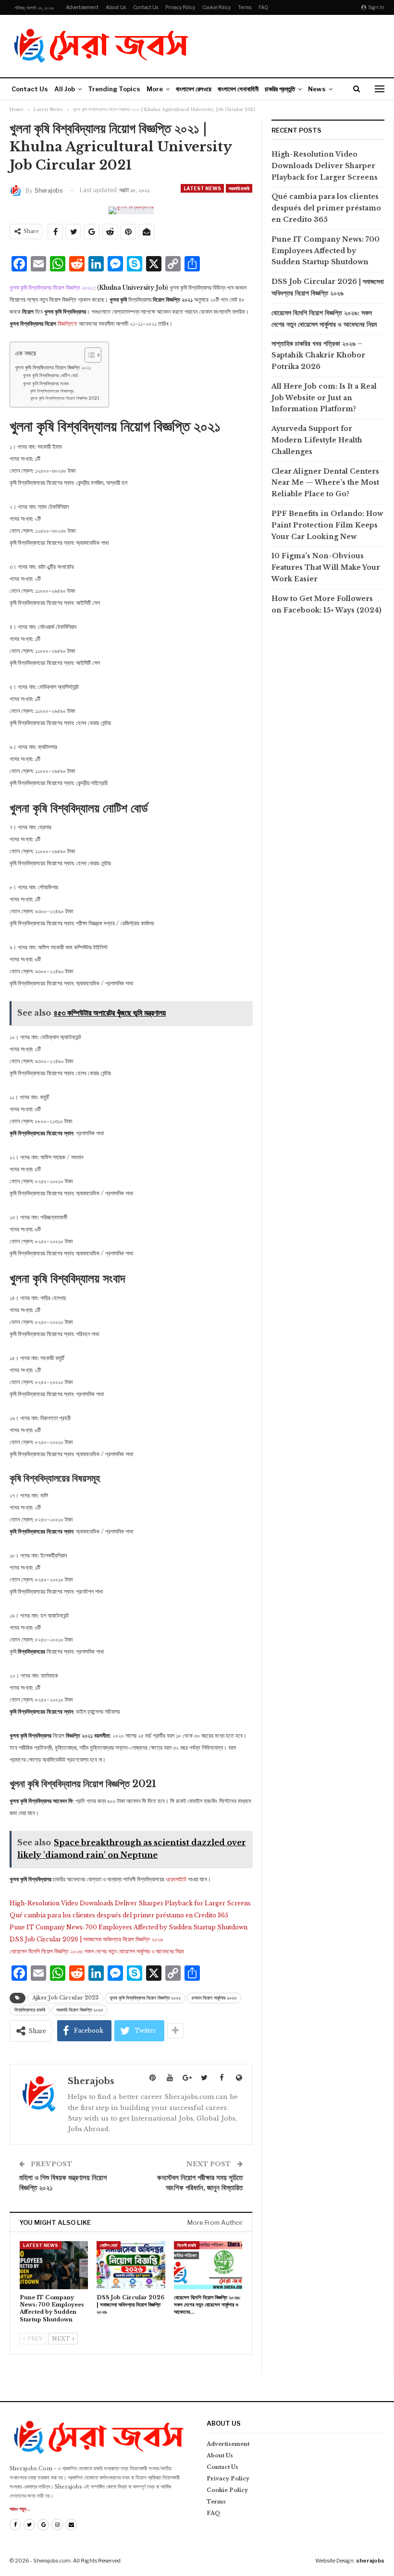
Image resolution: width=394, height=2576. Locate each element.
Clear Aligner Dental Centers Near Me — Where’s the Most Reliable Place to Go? (325, 483)
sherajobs (370, 2561)
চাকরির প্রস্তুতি (280, 89)
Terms (245, 7)
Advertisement (82, 7)
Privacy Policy (180, 7)
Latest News (202, 188)
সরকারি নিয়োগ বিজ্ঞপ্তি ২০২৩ (80, 2010)
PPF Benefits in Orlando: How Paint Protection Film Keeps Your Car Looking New (327, 525)
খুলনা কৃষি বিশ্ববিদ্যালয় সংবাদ (46, 384)
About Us (116, 7)
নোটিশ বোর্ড (109, 2245)
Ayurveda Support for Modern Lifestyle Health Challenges (317, 440)
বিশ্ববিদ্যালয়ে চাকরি (30, 2010)
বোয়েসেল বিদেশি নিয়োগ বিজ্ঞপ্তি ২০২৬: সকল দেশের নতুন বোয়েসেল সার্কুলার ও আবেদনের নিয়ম (97, 1951)
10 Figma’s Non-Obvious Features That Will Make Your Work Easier (326, 567)
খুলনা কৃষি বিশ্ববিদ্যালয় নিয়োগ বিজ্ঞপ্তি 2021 (65, 398)
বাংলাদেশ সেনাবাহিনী (238, 89)
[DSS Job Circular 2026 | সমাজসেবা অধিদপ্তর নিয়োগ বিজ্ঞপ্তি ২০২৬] (131, 2265)
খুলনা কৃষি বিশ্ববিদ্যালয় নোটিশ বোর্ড (50, 376)
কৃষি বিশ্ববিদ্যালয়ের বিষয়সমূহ (52, 391)
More (155, 89)
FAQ (263, 7)
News (317, 89)
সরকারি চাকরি (239, 188)
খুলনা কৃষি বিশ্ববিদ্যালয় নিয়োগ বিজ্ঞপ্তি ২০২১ (53, 368)
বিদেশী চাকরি (187, 2245)
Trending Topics (114, 89)
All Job (65, 89)
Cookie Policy (216, 7)
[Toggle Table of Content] (88, 355)
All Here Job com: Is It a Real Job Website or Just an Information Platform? (324, 398)
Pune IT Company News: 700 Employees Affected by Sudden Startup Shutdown (129, 1927)
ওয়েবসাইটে (177, 1879)
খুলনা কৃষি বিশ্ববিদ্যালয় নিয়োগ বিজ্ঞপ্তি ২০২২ (145, 1998)
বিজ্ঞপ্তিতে (68, 324)
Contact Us (146, 7)
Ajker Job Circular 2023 (65, 1998)
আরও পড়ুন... (20, 2509)
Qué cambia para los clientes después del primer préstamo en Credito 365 (119, 1915)
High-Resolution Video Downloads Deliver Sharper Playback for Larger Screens (130, 1903)
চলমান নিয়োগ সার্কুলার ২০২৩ (214, 1998)
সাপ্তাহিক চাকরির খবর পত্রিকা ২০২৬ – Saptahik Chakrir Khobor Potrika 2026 (318, 355)
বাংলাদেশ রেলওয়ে (194, 89)
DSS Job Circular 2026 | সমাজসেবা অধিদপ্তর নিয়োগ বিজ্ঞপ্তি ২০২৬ (86, 1939)
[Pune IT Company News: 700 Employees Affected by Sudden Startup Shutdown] (54, 2265)
